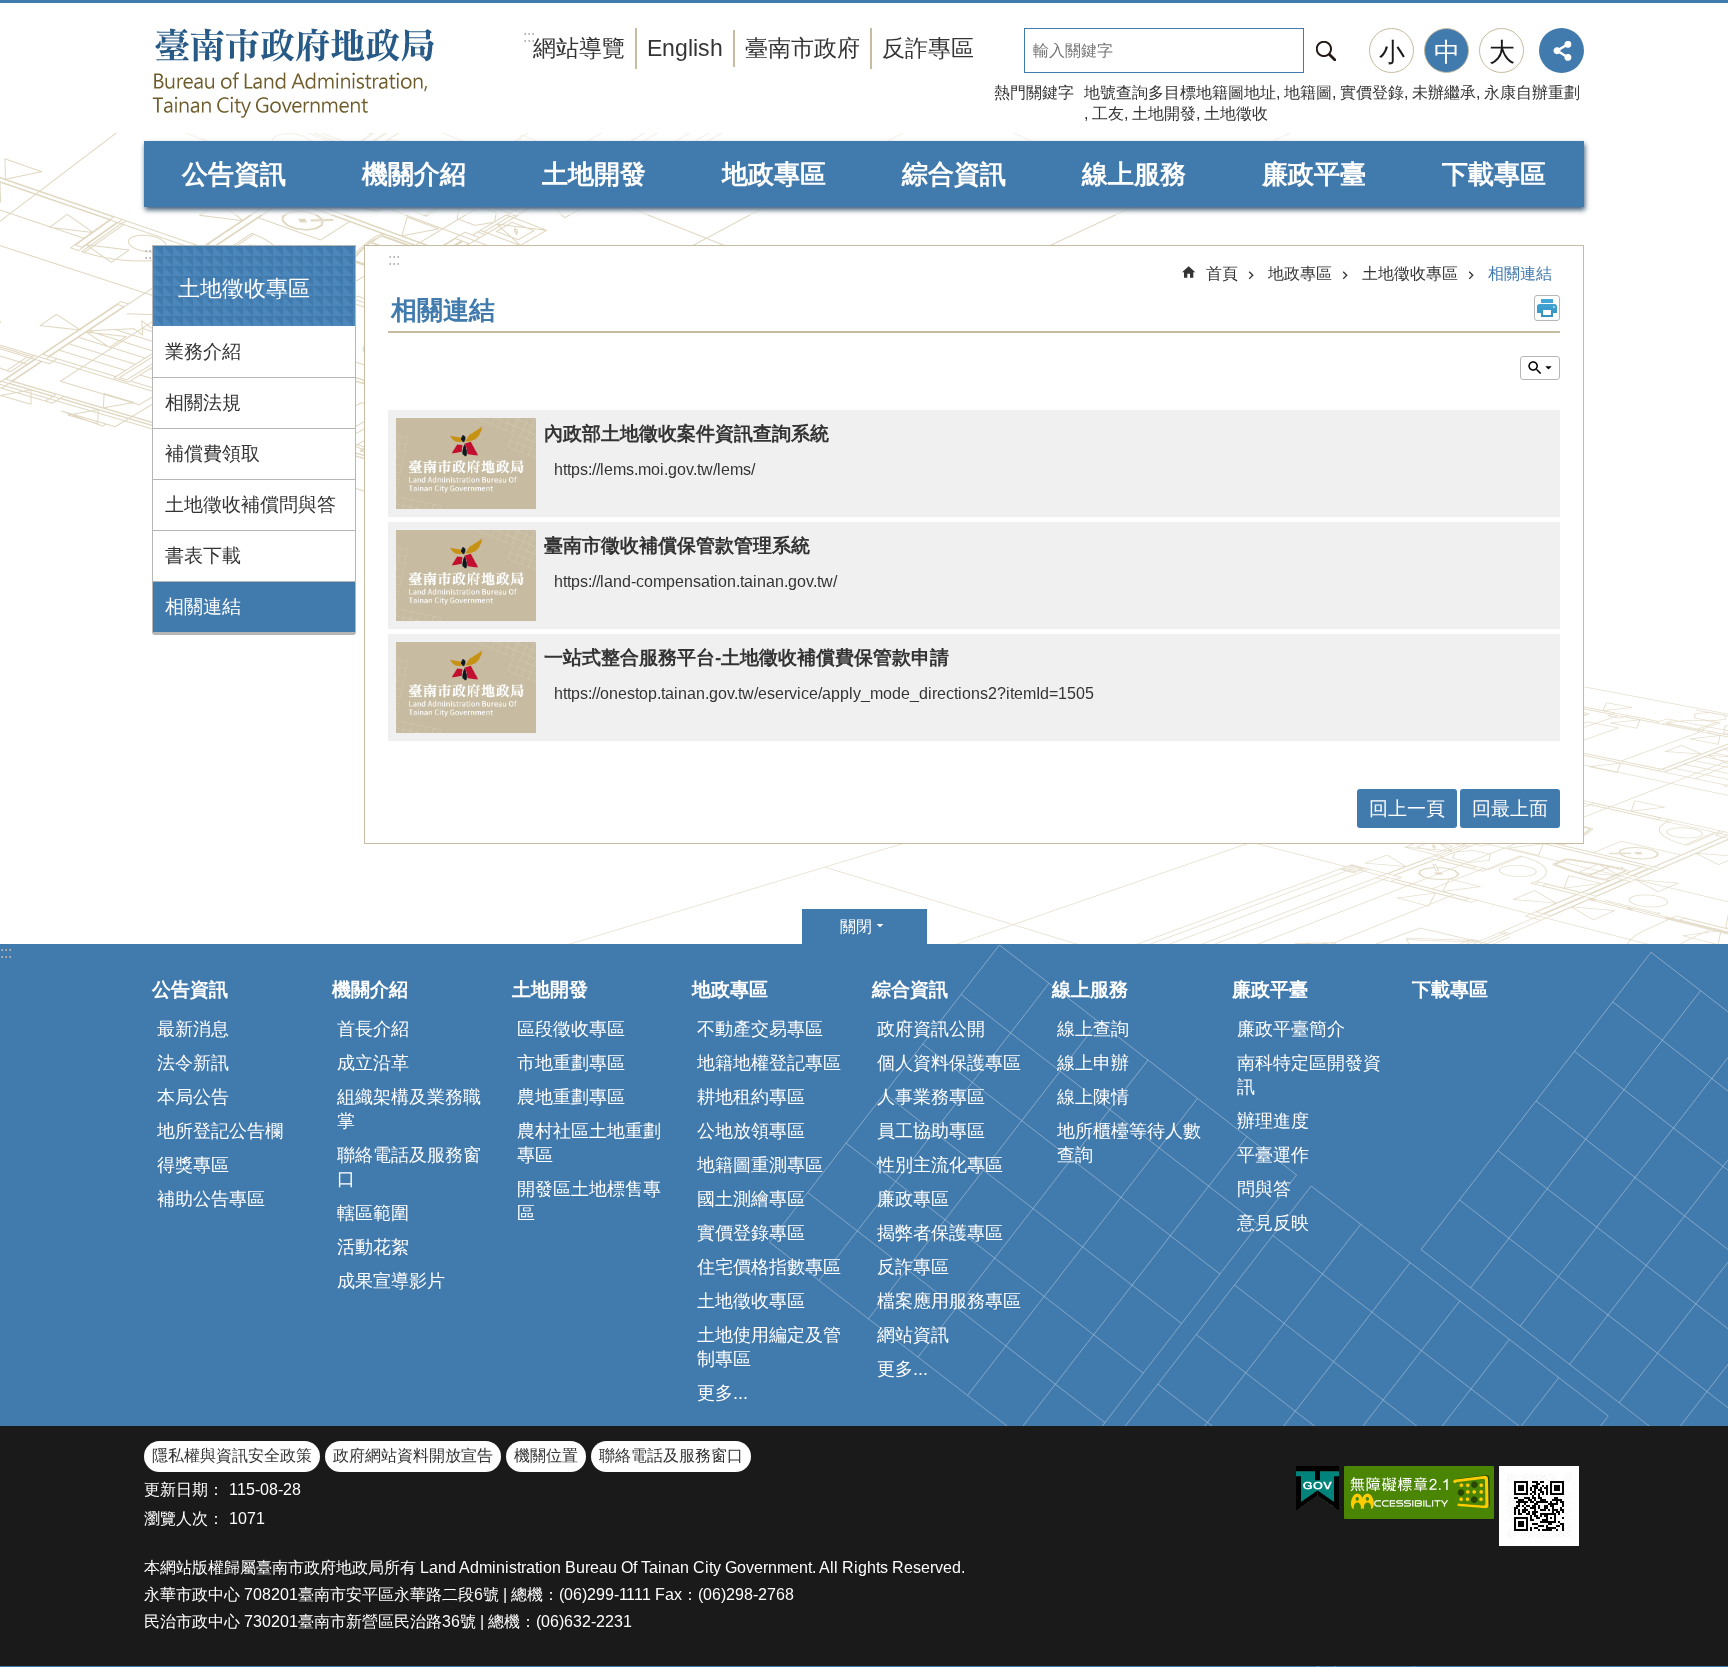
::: (150, 253)
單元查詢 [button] (1540, 368)
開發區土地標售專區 (589, 1201)
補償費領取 (212, 453)
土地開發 (1164, 113)
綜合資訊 (954, 174)
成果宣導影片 (391, 1281)
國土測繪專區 (751, 1199)
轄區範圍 (373, 1213)
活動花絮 (373, 1247)
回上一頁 (1407, 808)
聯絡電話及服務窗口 (409, 1167)
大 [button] (1502, 52)
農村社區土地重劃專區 (589, 1143)
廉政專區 (913, 1199)
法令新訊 (193, 1063)
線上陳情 (1093, 1097)
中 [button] (1447, 52)
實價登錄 (1372, 92)
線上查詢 (1093, 1029)
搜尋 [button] (1326, 50)
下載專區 (1494, 174)
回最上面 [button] (1510, 808)
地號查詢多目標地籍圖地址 (1180, 92)
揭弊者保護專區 (940, 1233)
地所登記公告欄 (220, 1131)
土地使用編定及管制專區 (769, 1347)
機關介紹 (414, 174)
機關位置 (546, 1455)
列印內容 (1547, 308)
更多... (722, 1393)
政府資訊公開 (931, 1029)
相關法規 (203, 402)
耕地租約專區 (751, 1097)
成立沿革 (373, 1063)
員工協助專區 (931, 1131)
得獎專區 (193, 1165)
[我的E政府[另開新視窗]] (1317, 1489)
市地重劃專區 (571, 1063)
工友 (1108, 113)
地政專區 (774, 174)
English (685, 48)
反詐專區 (928, 48)
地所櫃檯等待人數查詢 (1129, 1143)
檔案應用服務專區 (949, 1301)
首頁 (1222, 273)
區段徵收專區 (571, 1029)
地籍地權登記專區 (769, 1063)
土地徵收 (1236, 113)
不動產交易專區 (760, 1029)
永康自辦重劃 (1532, 92)
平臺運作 (1273, 1155)
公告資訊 (234, 174)
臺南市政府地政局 (334, 73)
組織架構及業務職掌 (409, 1109)
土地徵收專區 (1410, 273)
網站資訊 (913, 1335)
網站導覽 (579, 48)
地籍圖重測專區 (760, 1165)
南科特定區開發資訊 (1309, 1075)
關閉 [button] (856, 926)
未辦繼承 (1444, 92)
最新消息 (193, 1029)
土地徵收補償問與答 (250, 504)
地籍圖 (1308, 92)
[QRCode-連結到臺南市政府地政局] (1539, 1506)
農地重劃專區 (571, 1097)
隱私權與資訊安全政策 (232, 1455)
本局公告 (193, 1097)
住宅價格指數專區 (769, 1267)
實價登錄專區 (751, 1233)
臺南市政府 (802, 48)
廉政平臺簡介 (1291, 1029)
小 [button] (1392, 52)
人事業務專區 (931, 1097)
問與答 (1264, 1189)
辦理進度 (1273, 1121)
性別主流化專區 (940, 1165)
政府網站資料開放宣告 (413, 1455)
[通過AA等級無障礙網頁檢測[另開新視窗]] (1419, 1492)
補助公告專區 (211, 1199)
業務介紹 (203, 351)
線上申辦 (1093, 1063)
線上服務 (1134, 174)
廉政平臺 (1314, 174)
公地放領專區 (751, 1131)
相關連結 (203, 606)
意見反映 (1273, 1223)
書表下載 (203, 555)
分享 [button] (1561, 50)
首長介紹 (373, 1029)
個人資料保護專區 (949, 1063)
